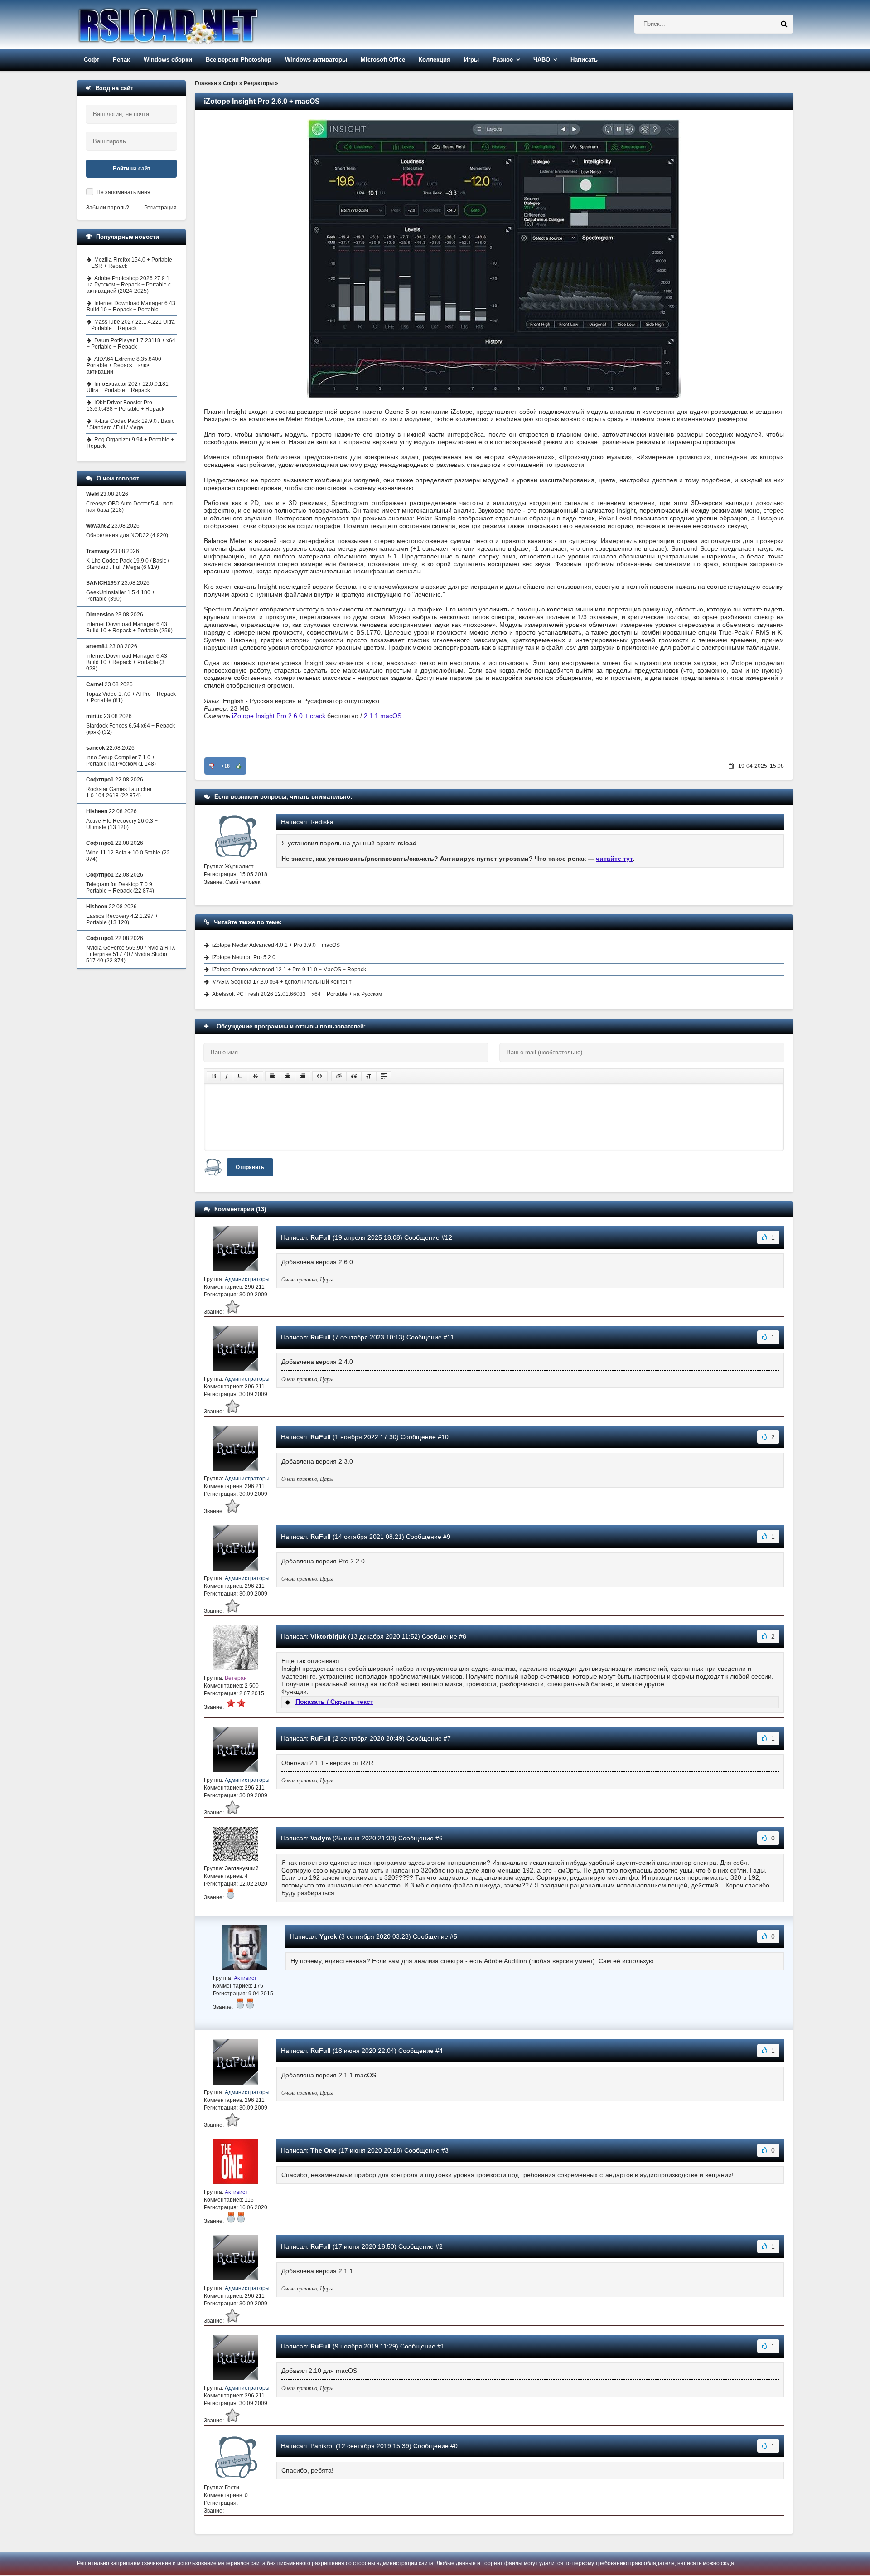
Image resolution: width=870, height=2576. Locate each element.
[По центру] (288, 1076)
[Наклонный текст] (227, 1076)
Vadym (321, 1838)
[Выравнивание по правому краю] (303, 1076)
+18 (225, 766)
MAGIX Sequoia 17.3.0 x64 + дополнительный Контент (282, 982)
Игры (471, 60)
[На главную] (191, 24)
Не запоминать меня (123, 192)
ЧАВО (542, 60)
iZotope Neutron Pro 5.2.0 (244, 957)
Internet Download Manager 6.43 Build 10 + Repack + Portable (131, 306)
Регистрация (160, 208)
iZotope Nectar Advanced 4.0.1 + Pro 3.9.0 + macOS (276, 945)
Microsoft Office (383, 60)
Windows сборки (168, 60)
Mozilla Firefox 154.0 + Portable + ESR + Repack (129, 263)
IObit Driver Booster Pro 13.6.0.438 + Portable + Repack (126, 406)
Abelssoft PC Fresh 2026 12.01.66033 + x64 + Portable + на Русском (297, 994)
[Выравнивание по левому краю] (273, 1076)
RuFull (321, 1237)
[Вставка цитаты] (354, 1076)
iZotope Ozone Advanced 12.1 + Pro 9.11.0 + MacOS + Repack (289, 970)
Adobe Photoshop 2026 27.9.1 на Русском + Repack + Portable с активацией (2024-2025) (129, 285)
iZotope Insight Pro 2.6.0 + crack (279, 716)
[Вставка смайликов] (320, 1076)
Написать (584, 60)
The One (324, 2150)
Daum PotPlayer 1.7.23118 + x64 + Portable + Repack (131, 344)
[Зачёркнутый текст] (256, 1076)
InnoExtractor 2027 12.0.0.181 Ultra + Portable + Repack (128, 387)
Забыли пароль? (108, 208)
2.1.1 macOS (383, 716)
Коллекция (435, 60)
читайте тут (614, 859)
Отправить (250, 1167)
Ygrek (328, 1936)
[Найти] (784, 24)
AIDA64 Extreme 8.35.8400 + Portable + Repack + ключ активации (126, 365)
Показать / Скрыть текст (334, 1702)
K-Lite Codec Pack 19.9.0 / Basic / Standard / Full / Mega (130, 424)
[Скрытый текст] (339, 1076)
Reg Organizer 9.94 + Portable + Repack (130, 443)
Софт (92, 60)
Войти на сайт (132, 169)
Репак (121, 60)
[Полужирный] (214, 1076)
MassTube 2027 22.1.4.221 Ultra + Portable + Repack (131, 325)
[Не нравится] (212, 766)
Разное (503, 60)
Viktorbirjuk (328, 1636)
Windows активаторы (316, 60)
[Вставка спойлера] (384, 1076)
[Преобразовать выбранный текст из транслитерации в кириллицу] (369, 1076)
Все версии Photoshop (239, 60)
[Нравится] (239, 766)
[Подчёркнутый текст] (241, 1076)
